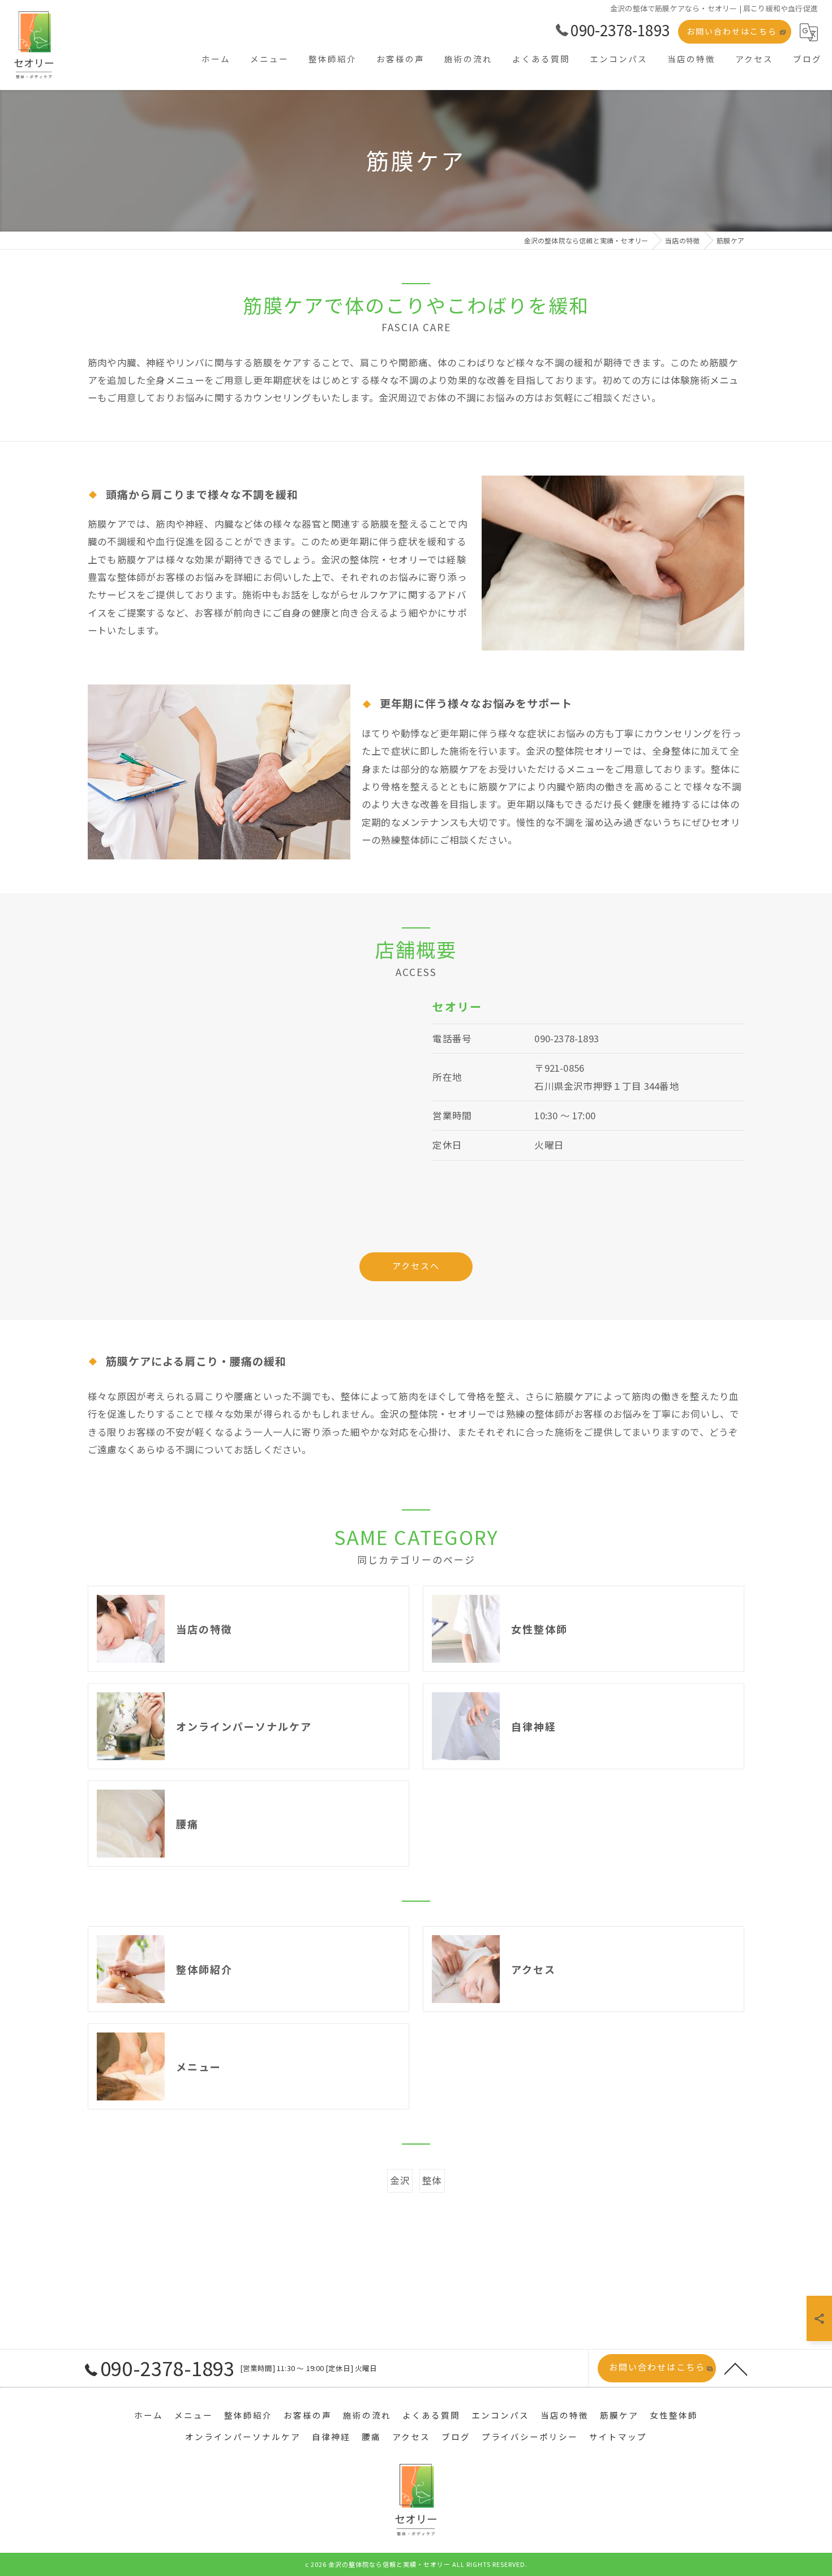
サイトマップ (618, 2436)
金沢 (400, 2180)
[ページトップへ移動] (736, 2368)
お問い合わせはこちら (732, 31)
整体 (432, 2180)
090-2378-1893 (567, 1038)
